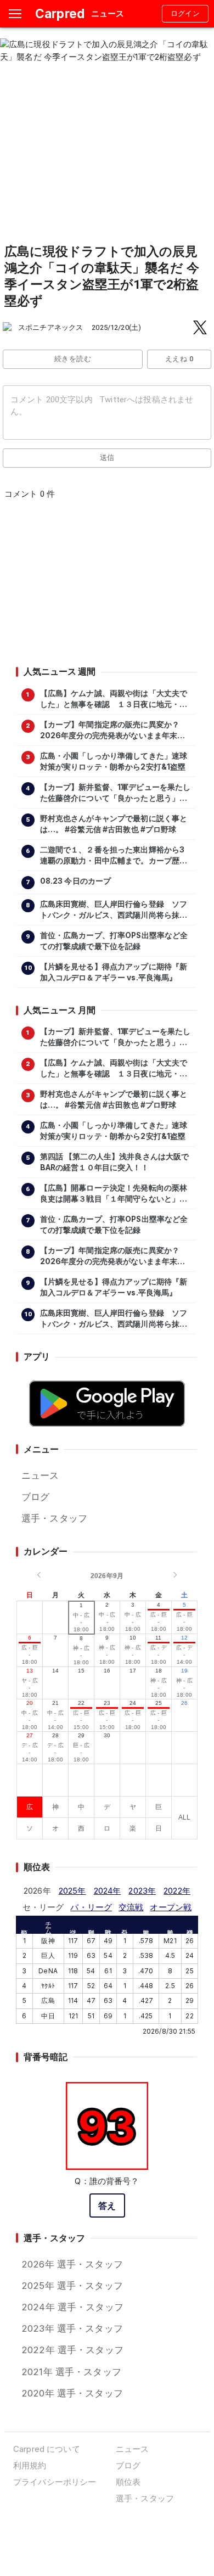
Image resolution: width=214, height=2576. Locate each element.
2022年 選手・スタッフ (72, 2350)
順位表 (128, 2482)
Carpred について (47, 2449)
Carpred (60, 13)
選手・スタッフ (54, 1518)
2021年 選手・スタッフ (71, 2372)
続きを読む (73, 359)
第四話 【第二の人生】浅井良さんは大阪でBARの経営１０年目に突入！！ (115, 1162)
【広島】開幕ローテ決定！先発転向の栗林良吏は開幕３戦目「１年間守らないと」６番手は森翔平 (114, 1194)
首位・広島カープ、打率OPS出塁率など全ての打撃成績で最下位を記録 (114, 941)
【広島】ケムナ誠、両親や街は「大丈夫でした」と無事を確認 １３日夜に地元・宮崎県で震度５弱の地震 (114, 699)
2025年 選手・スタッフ (72, 2286)
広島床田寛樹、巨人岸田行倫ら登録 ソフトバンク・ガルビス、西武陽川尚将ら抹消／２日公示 (114, 910)
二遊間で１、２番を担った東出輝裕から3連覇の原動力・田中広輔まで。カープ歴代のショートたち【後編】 (114, 856)
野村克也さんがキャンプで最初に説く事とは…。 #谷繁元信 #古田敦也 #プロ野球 (114, 824)
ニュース (40, 1475)
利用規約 (30, 2465)
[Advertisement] (106, 586)
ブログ (35, 1497)
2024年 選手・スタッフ (72, 2307)
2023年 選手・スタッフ (72, 2328)
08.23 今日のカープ (76, 881)
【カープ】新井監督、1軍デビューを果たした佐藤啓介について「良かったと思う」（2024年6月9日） (116, 793)
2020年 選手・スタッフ (72, 2393)
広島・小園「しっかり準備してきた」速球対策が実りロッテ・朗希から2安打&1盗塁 (114, 761)
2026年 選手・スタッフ (72, 2264)
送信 (107, 458)
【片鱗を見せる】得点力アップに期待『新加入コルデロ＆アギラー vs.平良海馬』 (114, 972)
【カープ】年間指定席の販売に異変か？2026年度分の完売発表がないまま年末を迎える (113, 731)
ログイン (185, 13)
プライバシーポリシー (55, 2482)
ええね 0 (179, 359)
